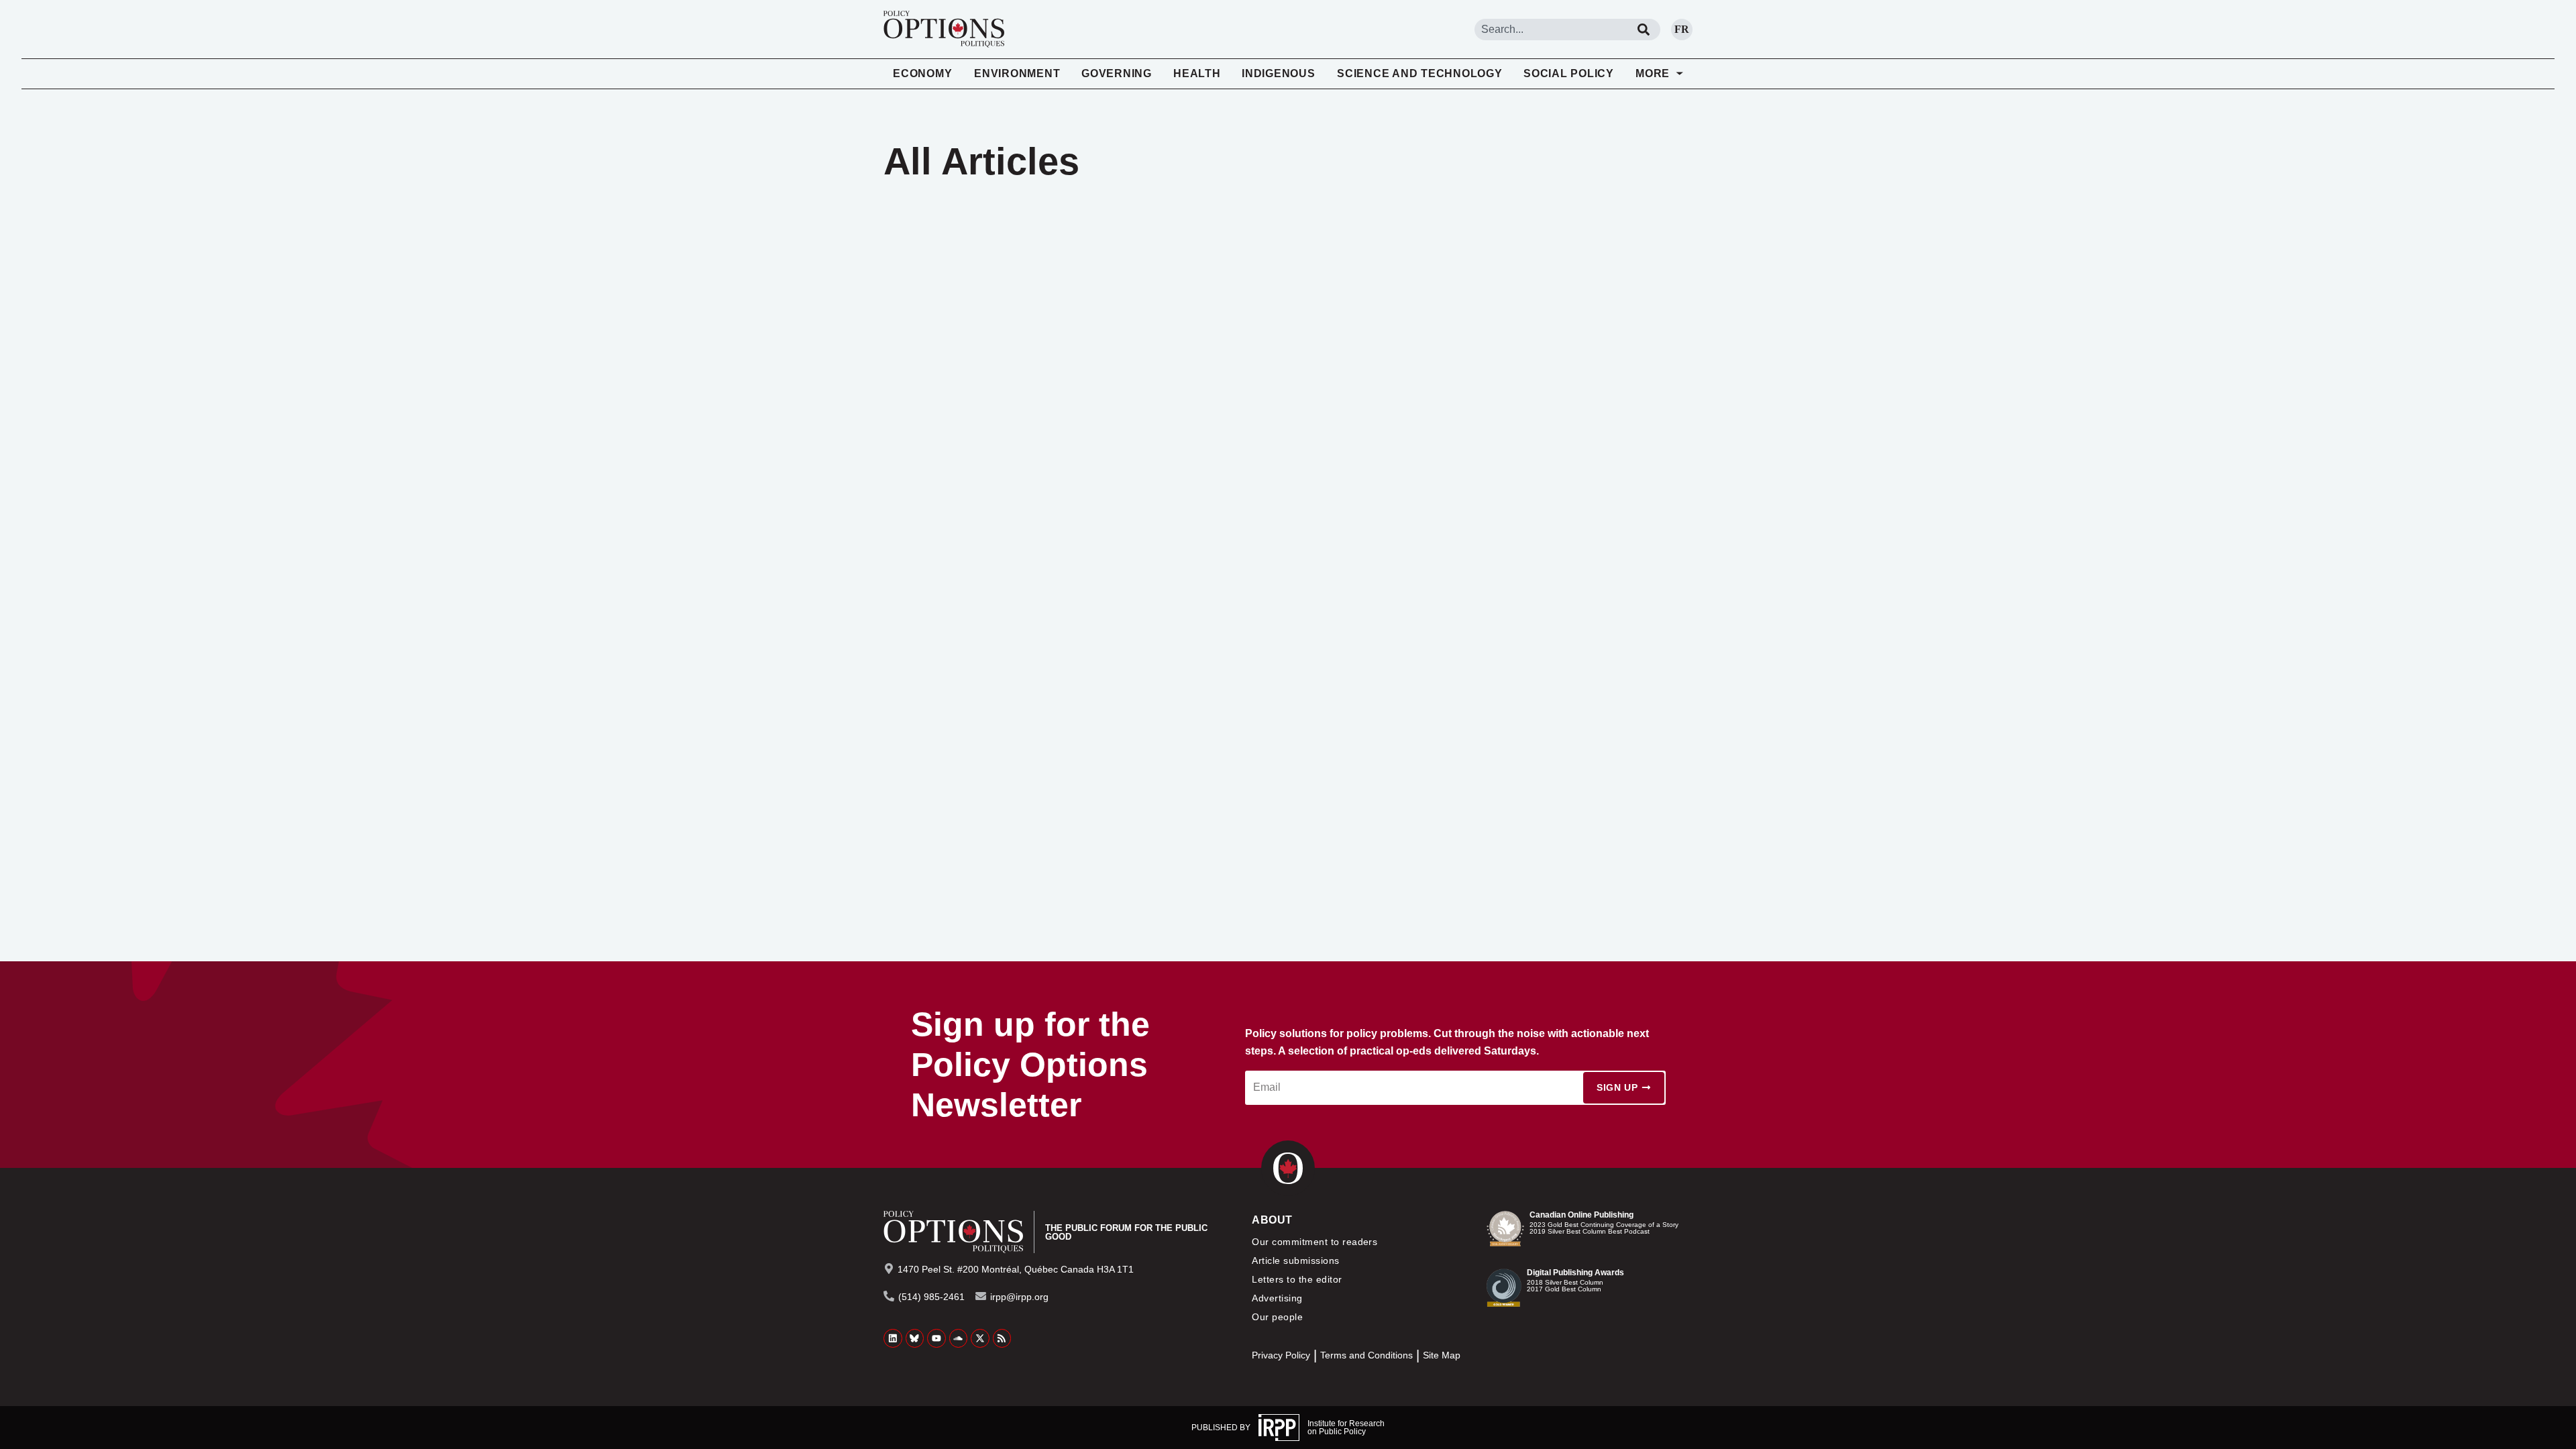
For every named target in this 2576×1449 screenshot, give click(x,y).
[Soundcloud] (959, 1338)
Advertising (1277, 1298)
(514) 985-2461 (931, 1297)
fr (1682, 29)
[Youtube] (936, 1338)
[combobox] (1551, 30)
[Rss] (1002, 1338)
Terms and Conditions (1366, 1355)
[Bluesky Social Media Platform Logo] (915, 1338)
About (1272, 1220)
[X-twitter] (980, 1338)
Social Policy (1569, 73)
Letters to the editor (1297, 1279)
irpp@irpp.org (1019, 1297)
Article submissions (1295, 1260)
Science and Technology (1420, 73)
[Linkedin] (893, 1338)
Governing (1117, 73)
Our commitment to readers (1314, 1242)
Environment (1017, 73)
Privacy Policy (1281, 1355)
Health (1197, 73)
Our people (1277, 1317)
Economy (922, 73)
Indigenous (1279, 73)
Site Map (1442, 1355)
